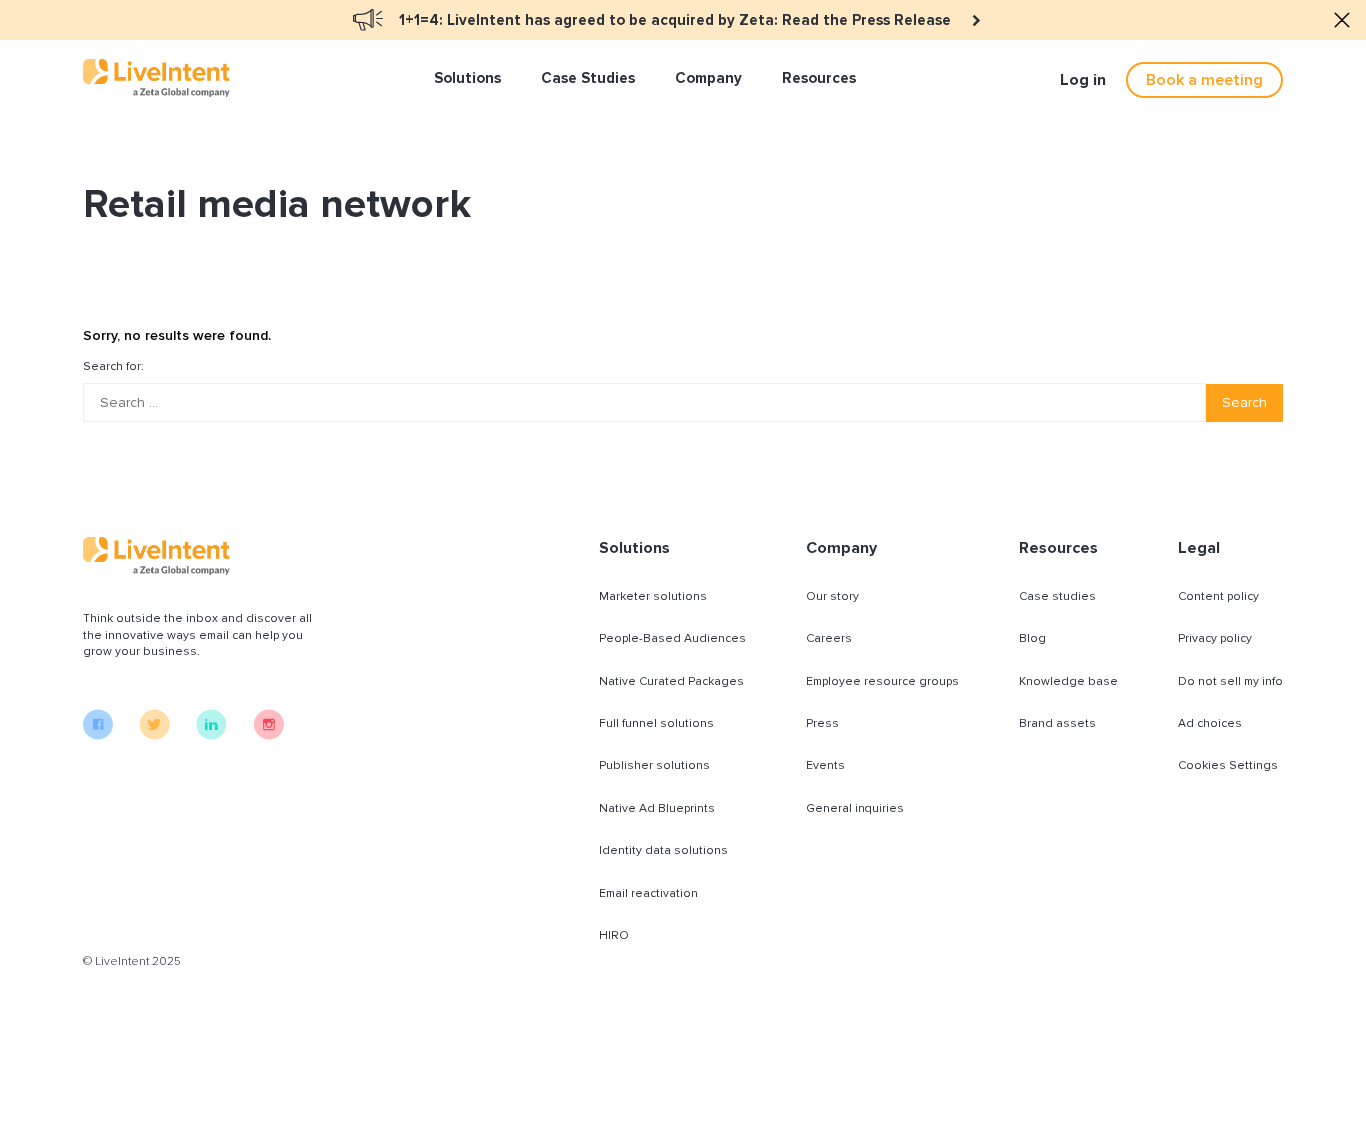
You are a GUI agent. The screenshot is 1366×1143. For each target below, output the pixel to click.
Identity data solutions (663, 850)
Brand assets (1057, 723)
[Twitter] (154, 735)
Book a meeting (1204, 80)
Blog (1032, 638)
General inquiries (855, 808)
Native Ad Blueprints (657, 808)
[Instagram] (268, 735)
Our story (832, 596)
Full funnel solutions (656, 723)
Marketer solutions (653, 596)
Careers (829, 638)
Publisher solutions (654, 765)
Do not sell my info (1230, 681)
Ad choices (1210, 723)
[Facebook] (98, 735)
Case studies (1057, 596)
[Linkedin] (211, 735)
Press (822, 723)
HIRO (614, 935)
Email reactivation (648, 893)
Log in (1083, 80)
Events (825, 765)
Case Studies (588, 78)
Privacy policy (1215, 638)
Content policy (1218, 596)
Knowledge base (1068, 681)
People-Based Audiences (672, 638)
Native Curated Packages (671, 681)
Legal (1199, 548)
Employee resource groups (882, 681)
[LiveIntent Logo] (156, 77)
